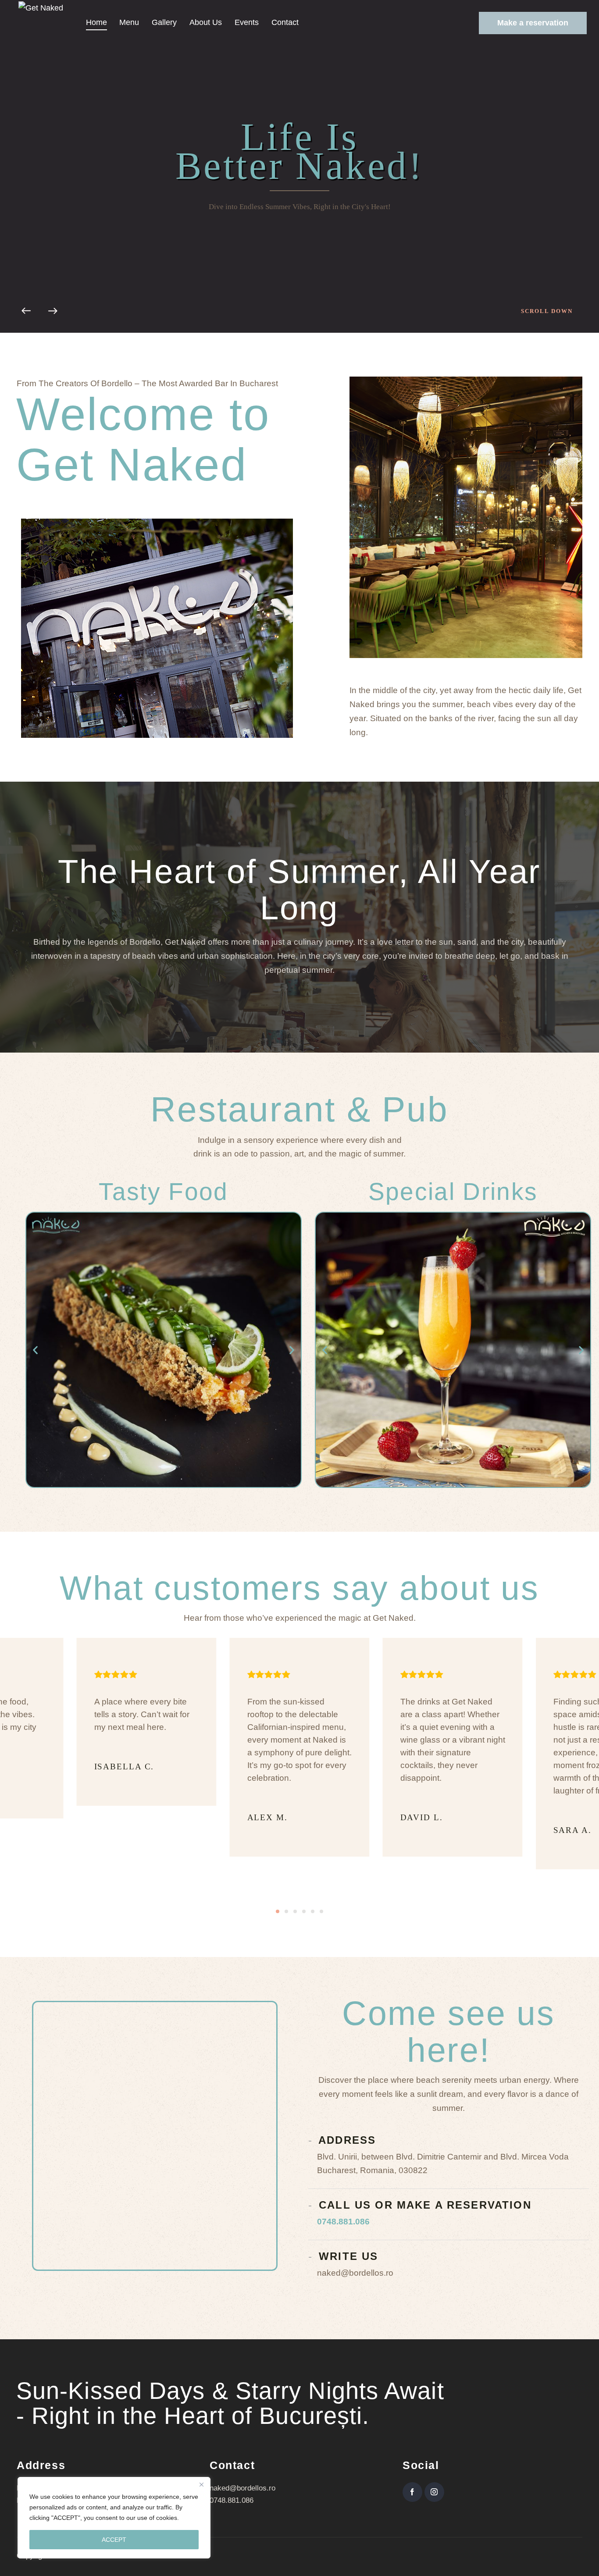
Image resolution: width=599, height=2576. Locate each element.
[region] (114, 2518)
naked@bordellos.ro (242, 2488)
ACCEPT (114, 2540)
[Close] (201, 2484)
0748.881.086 (343, 2222)
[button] (35, 1350)
